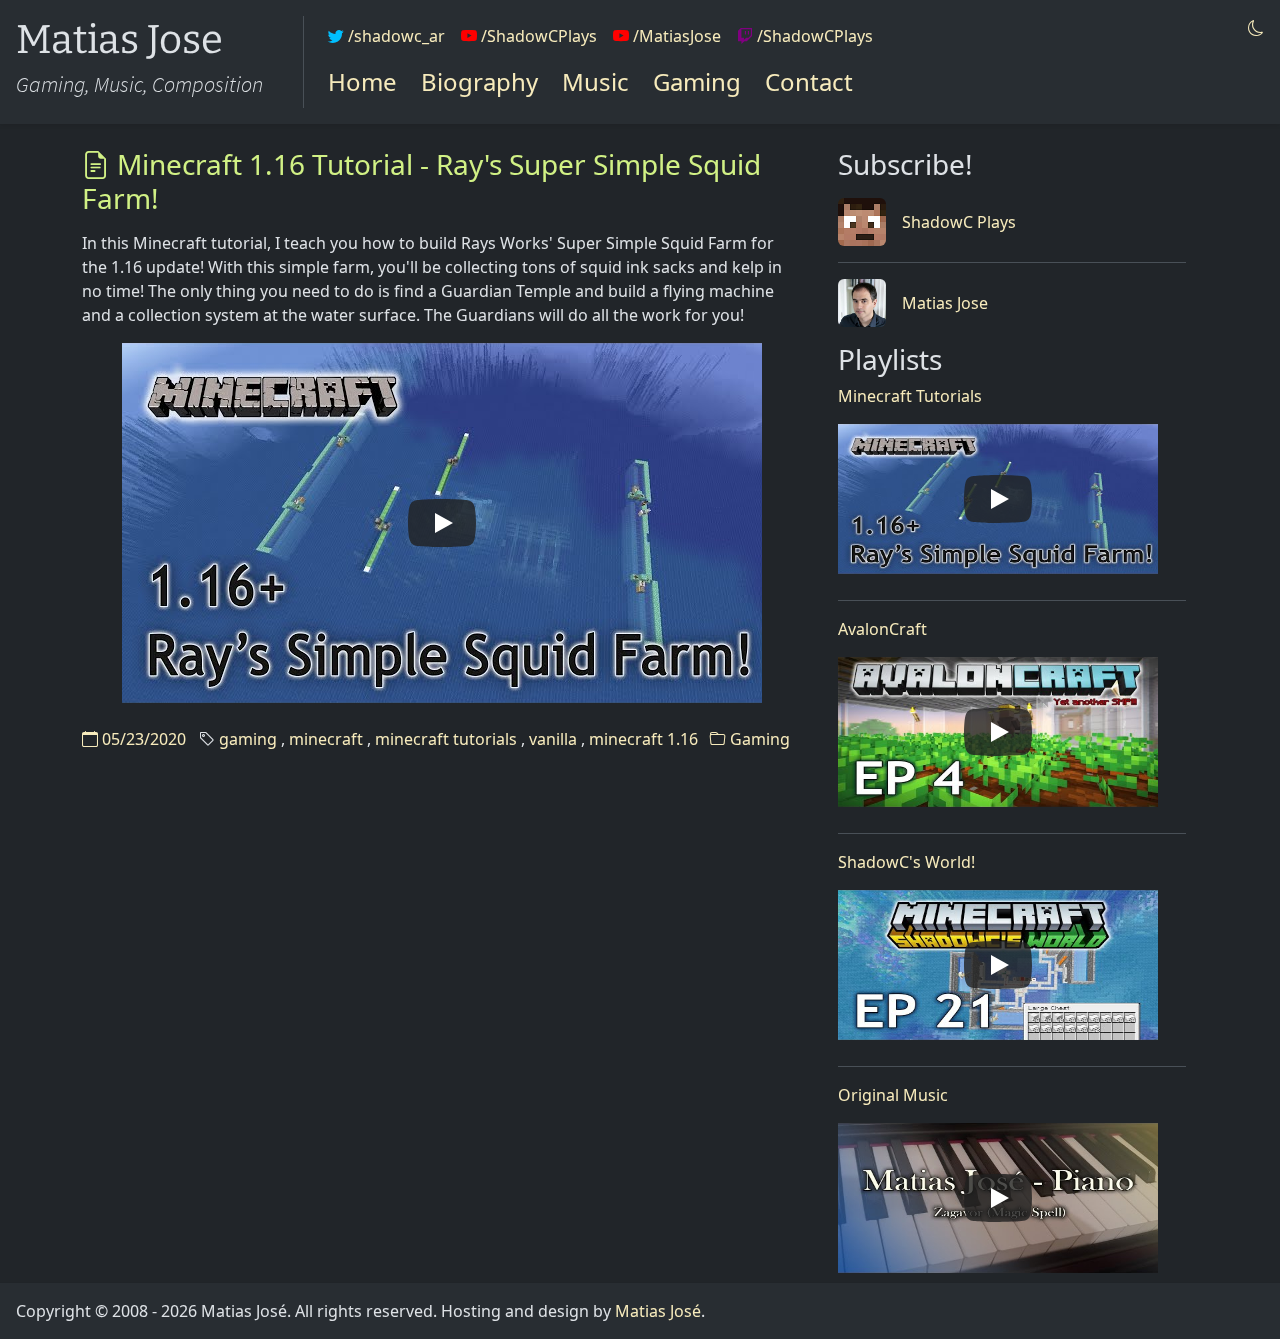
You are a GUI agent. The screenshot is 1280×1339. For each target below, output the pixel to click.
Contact (809, 81)
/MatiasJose (675, 36)
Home (362, 81)
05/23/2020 (142, 739)
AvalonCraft (882, 629)
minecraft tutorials (446, 739)
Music (595, 81)
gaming (248, 739)
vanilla (553, 739)
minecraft (326, 739)
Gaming (697, 81)
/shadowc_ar (394, 36)
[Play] (442, 523)
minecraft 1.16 (643, 739)
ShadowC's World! (906, 862)
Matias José (658, 1311)
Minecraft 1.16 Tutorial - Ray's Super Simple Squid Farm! (421, 181)
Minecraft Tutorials (910, 396)
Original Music (893, 1095)
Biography (479, 81)
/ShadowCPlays (537, 36)
